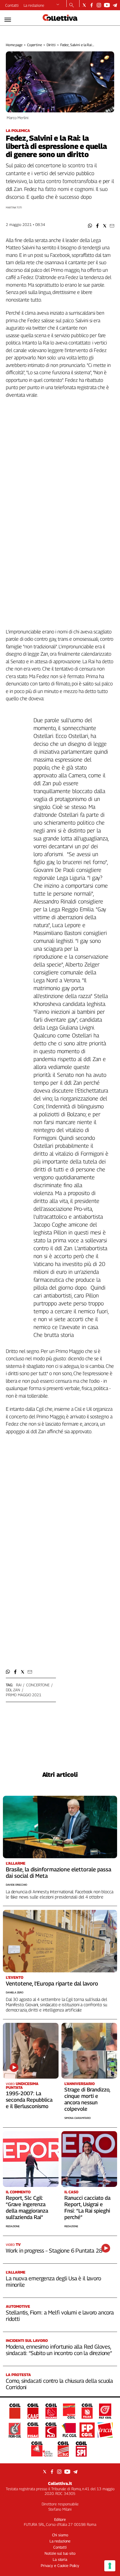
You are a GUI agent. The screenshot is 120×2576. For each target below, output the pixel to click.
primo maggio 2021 (24, 1695)
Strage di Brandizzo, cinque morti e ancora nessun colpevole (87, 2099)
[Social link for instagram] (99, 5)
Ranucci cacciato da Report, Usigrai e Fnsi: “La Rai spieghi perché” (87, 2207)
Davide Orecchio (16, 1885)
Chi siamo (60, 2535)
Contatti (12, 5)
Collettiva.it (60, 2483)
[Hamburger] (8, 20)
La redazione (34, 5)
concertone (38, 1685)
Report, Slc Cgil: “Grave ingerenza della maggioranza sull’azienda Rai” (27, 2207)
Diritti (51, 45)
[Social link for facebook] (92, 5)
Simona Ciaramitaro (77, 2118)
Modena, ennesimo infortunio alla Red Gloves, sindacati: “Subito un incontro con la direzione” (59, 2350)
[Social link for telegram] (115, 5)
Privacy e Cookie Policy (60, 2565)
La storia (60, 2559)
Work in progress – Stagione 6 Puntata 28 (54, 2251)
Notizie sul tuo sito (60, 2553)
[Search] (72, 6)
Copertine (35, 45)
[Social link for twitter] (84, 5)
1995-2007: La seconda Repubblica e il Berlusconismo (29, 2100)
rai (19, 1685)
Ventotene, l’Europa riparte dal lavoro (52, 1983)
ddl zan (13, 1690)
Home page (14, 45)
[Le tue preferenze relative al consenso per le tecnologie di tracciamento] (110, 2566)
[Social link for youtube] (107, 5)
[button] (90, 226)
